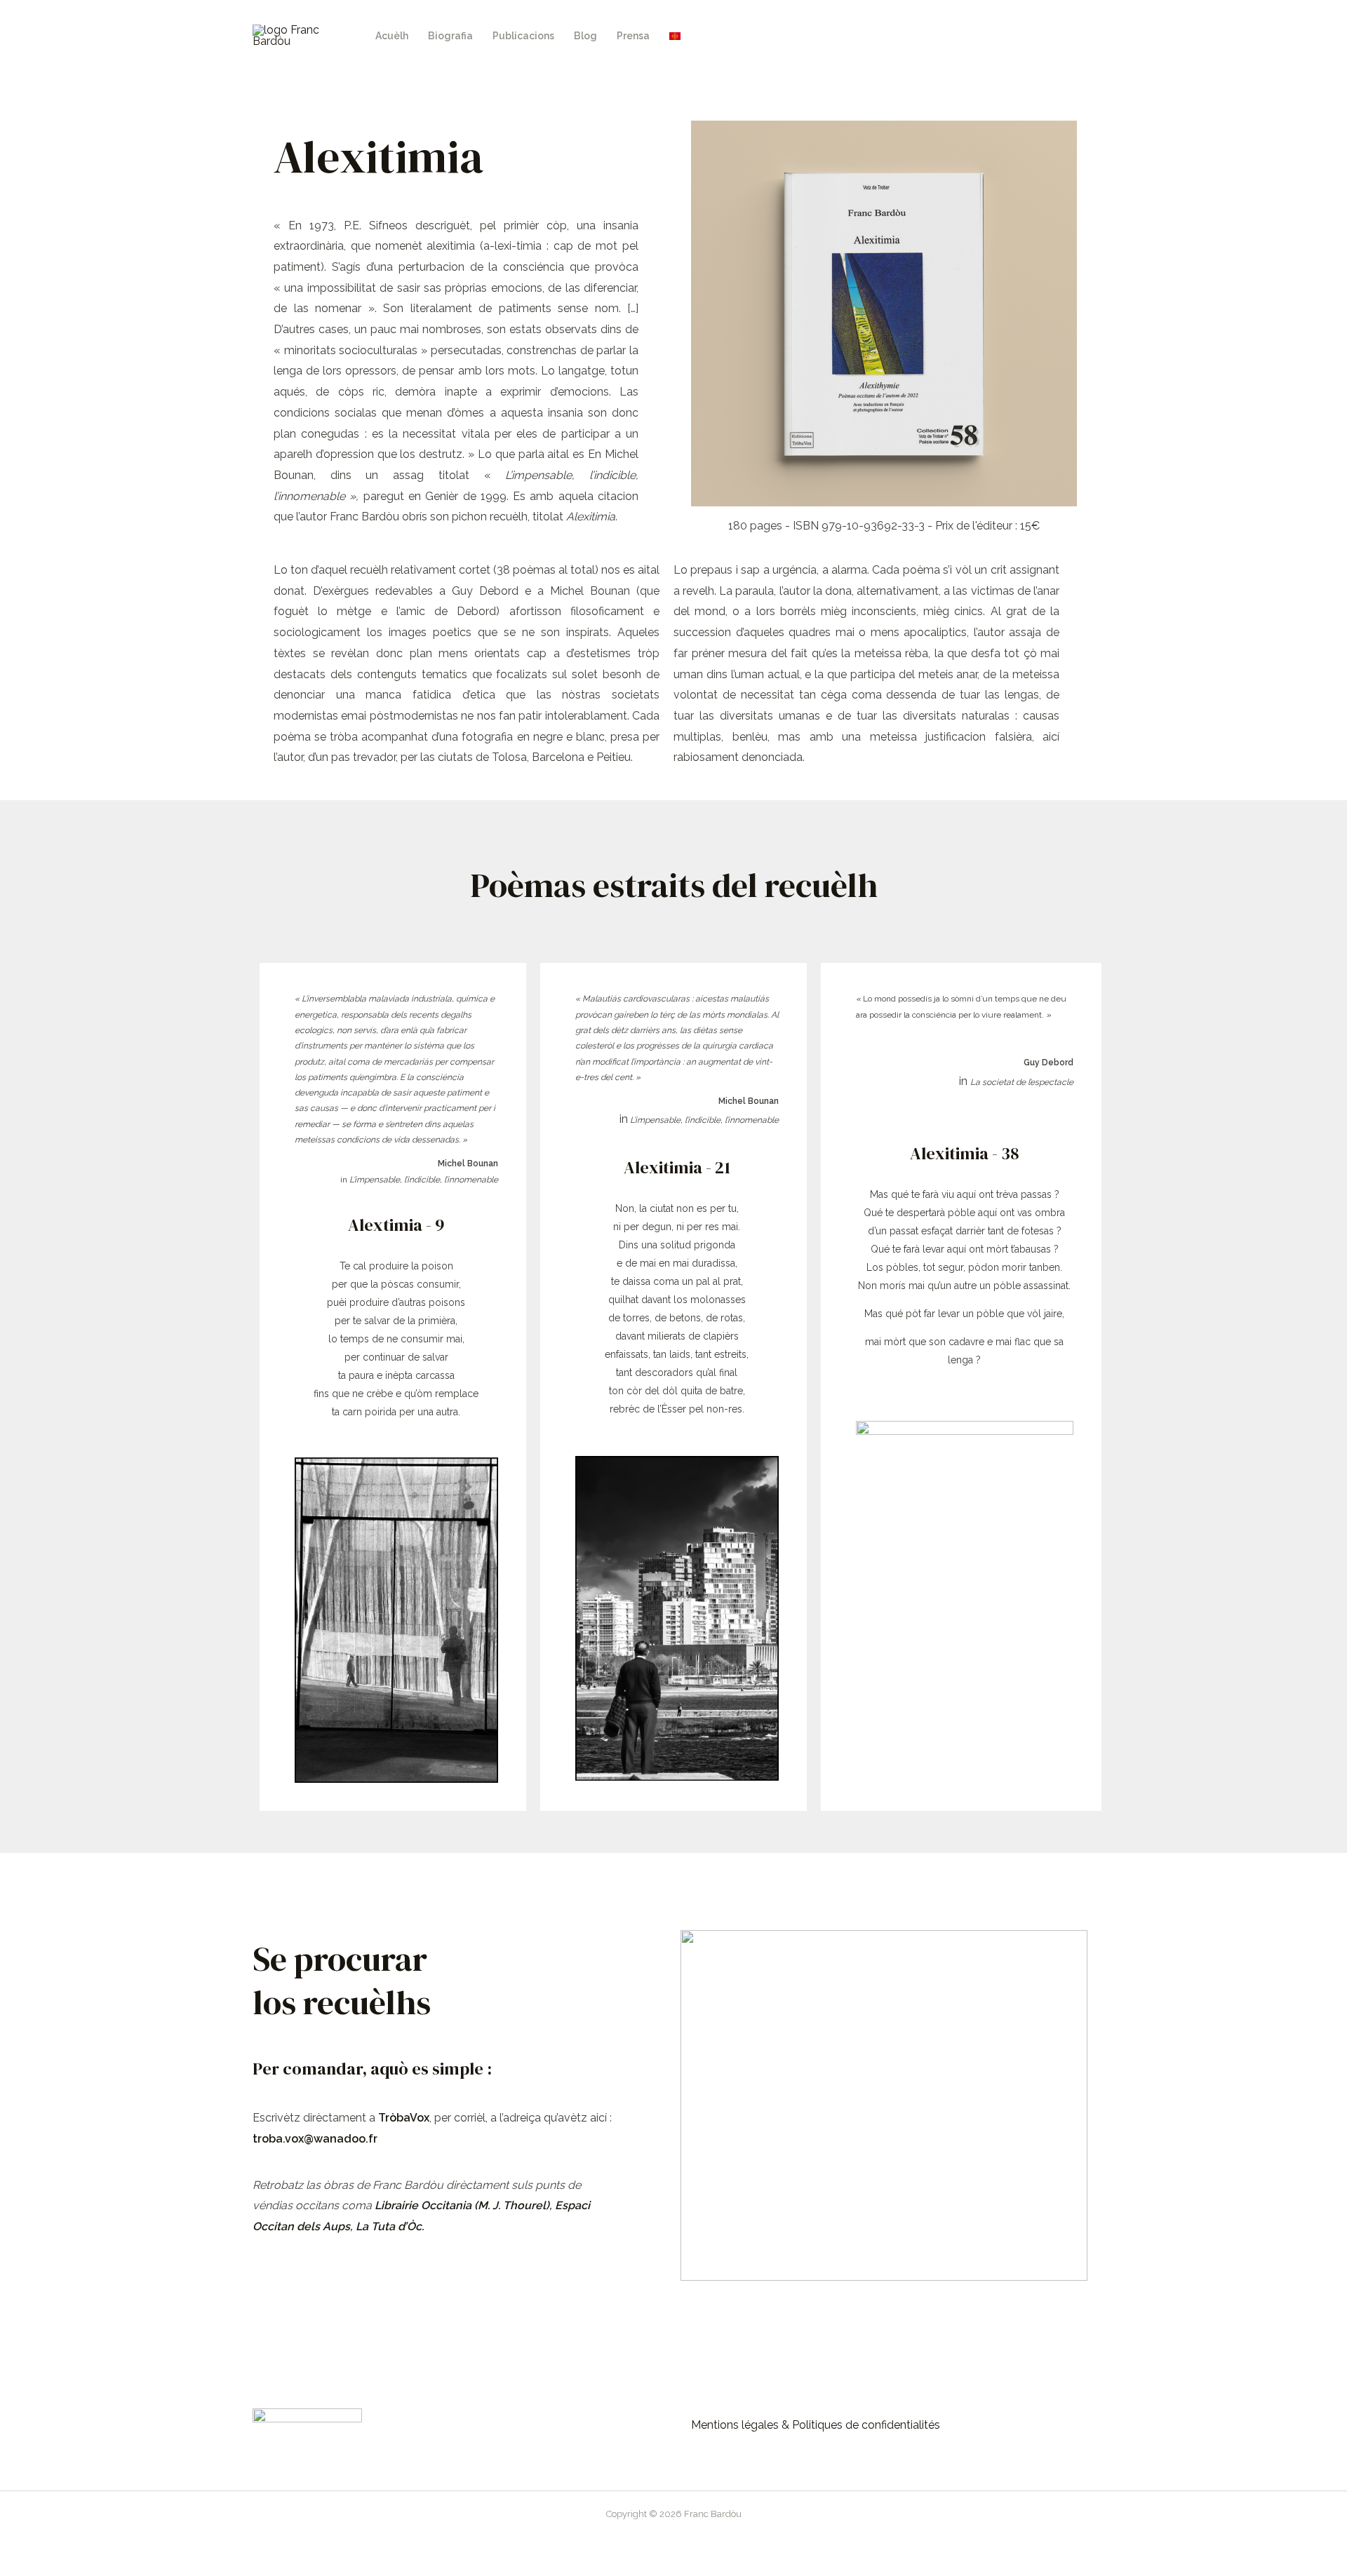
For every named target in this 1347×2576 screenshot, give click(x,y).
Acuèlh (392, 36)
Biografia (450, 36)
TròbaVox (404, 2118)
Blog (585, 36)
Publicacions (523, 36)
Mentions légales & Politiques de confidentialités (816, 2425)
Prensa (633, 36)
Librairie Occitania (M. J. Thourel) (462, 2205)
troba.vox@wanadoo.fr (315, 2139)
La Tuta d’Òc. (390, 2226)
